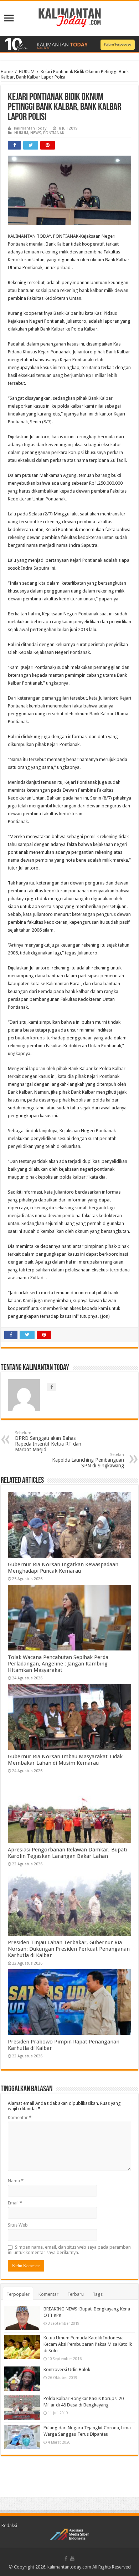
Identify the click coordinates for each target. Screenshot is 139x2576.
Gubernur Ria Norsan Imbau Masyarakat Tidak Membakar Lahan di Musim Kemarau (65, 1760)
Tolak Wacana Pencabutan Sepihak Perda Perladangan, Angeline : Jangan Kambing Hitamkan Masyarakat (58, 1664)
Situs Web (18, 2225)
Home (7, 72)
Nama (16, 2181)
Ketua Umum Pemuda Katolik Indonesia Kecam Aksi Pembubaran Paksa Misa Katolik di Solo (88, 2344)
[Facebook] (66, 2559)
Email (15, 2203)
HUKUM (27, 72)
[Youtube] (72, 2559)
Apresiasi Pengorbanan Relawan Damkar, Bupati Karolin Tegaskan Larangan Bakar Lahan (68, 1853)
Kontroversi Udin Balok (67, 2370)
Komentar (20, 2118)
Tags (98, 2294)
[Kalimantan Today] (70, 17)
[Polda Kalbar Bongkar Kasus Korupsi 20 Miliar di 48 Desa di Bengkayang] (22, 2408)
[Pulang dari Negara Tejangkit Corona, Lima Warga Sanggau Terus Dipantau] (22, 2437)
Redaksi (9, 2525)
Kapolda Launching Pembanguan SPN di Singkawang (88, 1460)
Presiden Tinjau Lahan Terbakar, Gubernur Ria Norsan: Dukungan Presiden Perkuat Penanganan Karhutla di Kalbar (69, 1949)
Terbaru (76, 2294)
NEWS (36, 133)
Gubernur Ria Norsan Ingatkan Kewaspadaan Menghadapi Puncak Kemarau (63, 1568)
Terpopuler (18, 2294)
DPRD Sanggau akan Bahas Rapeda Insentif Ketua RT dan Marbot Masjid (48, 1441)
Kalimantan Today (30, 128)
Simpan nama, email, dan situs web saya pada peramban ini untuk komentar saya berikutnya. (69, 2250)
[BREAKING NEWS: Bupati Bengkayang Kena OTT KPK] (22, 2318)
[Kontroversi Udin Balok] (22, 2379)
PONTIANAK (54, 133)
